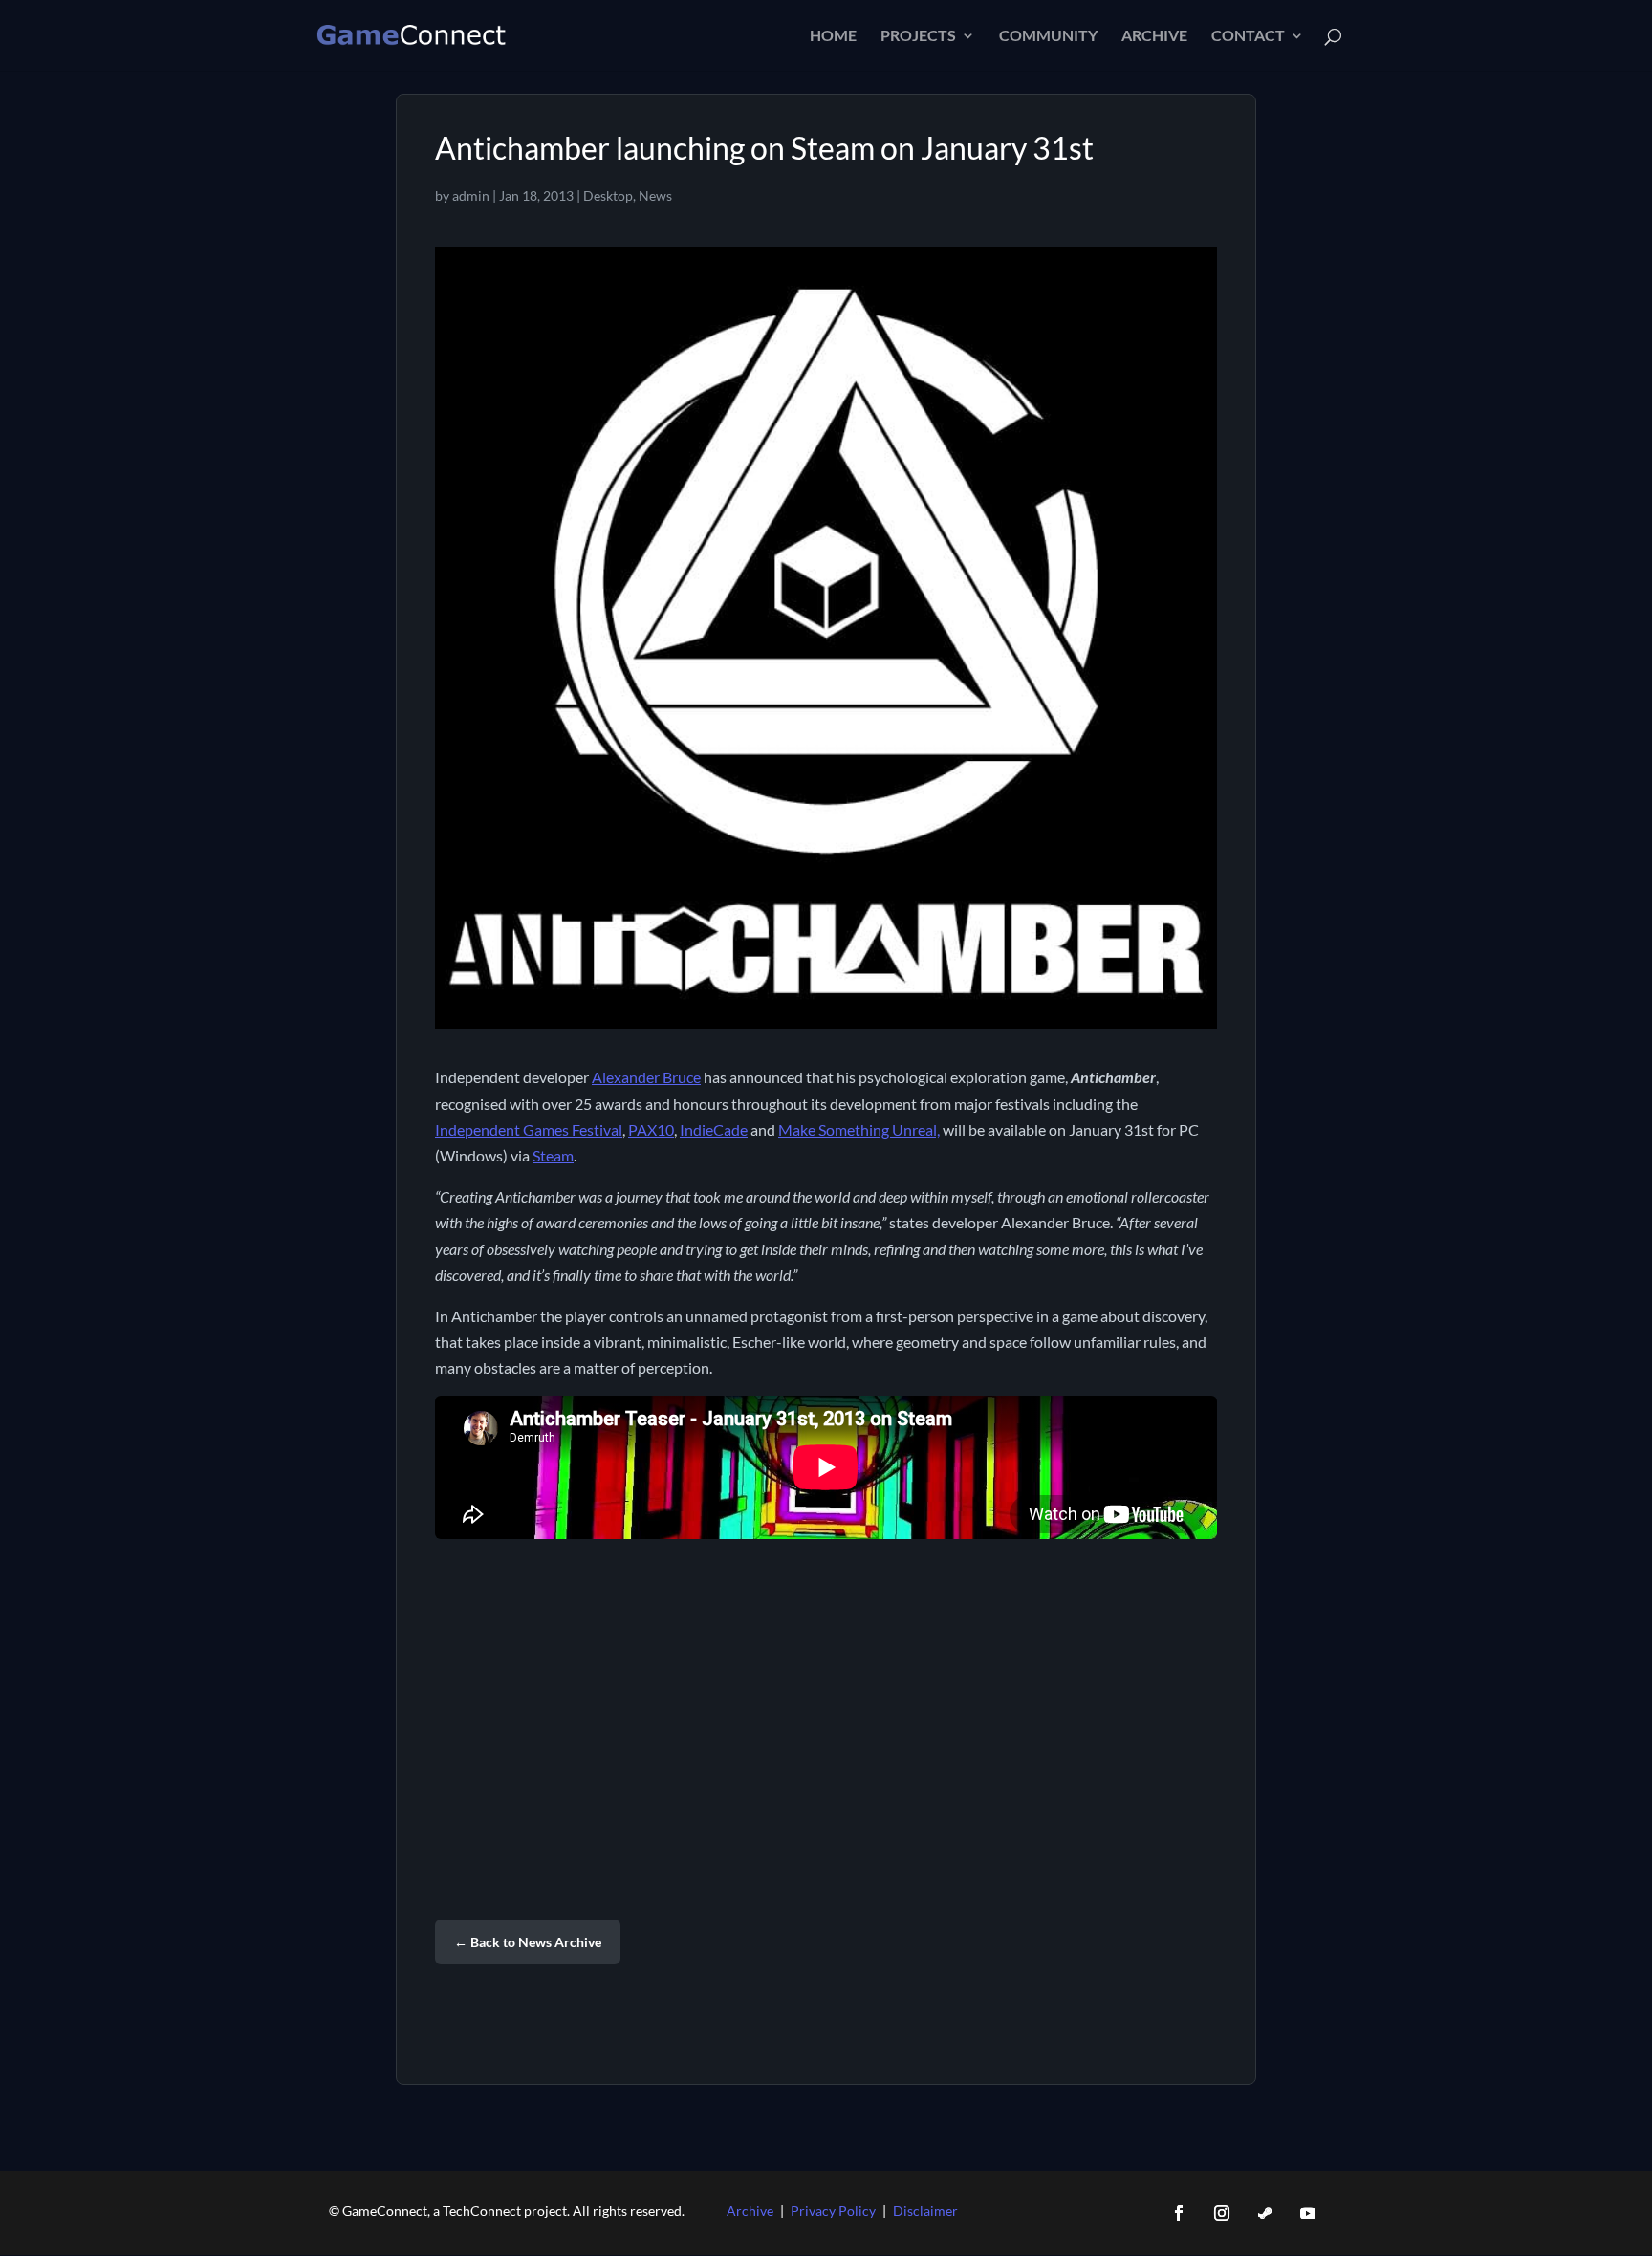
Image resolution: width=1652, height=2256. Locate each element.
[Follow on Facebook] (1179, 2213)
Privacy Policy (833, 2211)
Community (1048, 36)
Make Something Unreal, (859, 1129)
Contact (1248, 36)
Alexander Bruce (646, 1077)
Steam (553, 1155)
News (655, 195)
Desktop (608, 195)
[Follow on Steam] (1265, 2213)
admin (471, 195)
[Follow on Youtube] (1308, 2213)
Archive (1154, 36)
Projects (918, 36)
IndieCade (714, 1129)
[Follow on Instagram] (1222, 2213)
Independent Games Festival (529, 1129)
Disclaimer (925, 2211)
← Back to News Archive (528, 1942)
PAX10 (651, 1129)
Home (833, 36)
